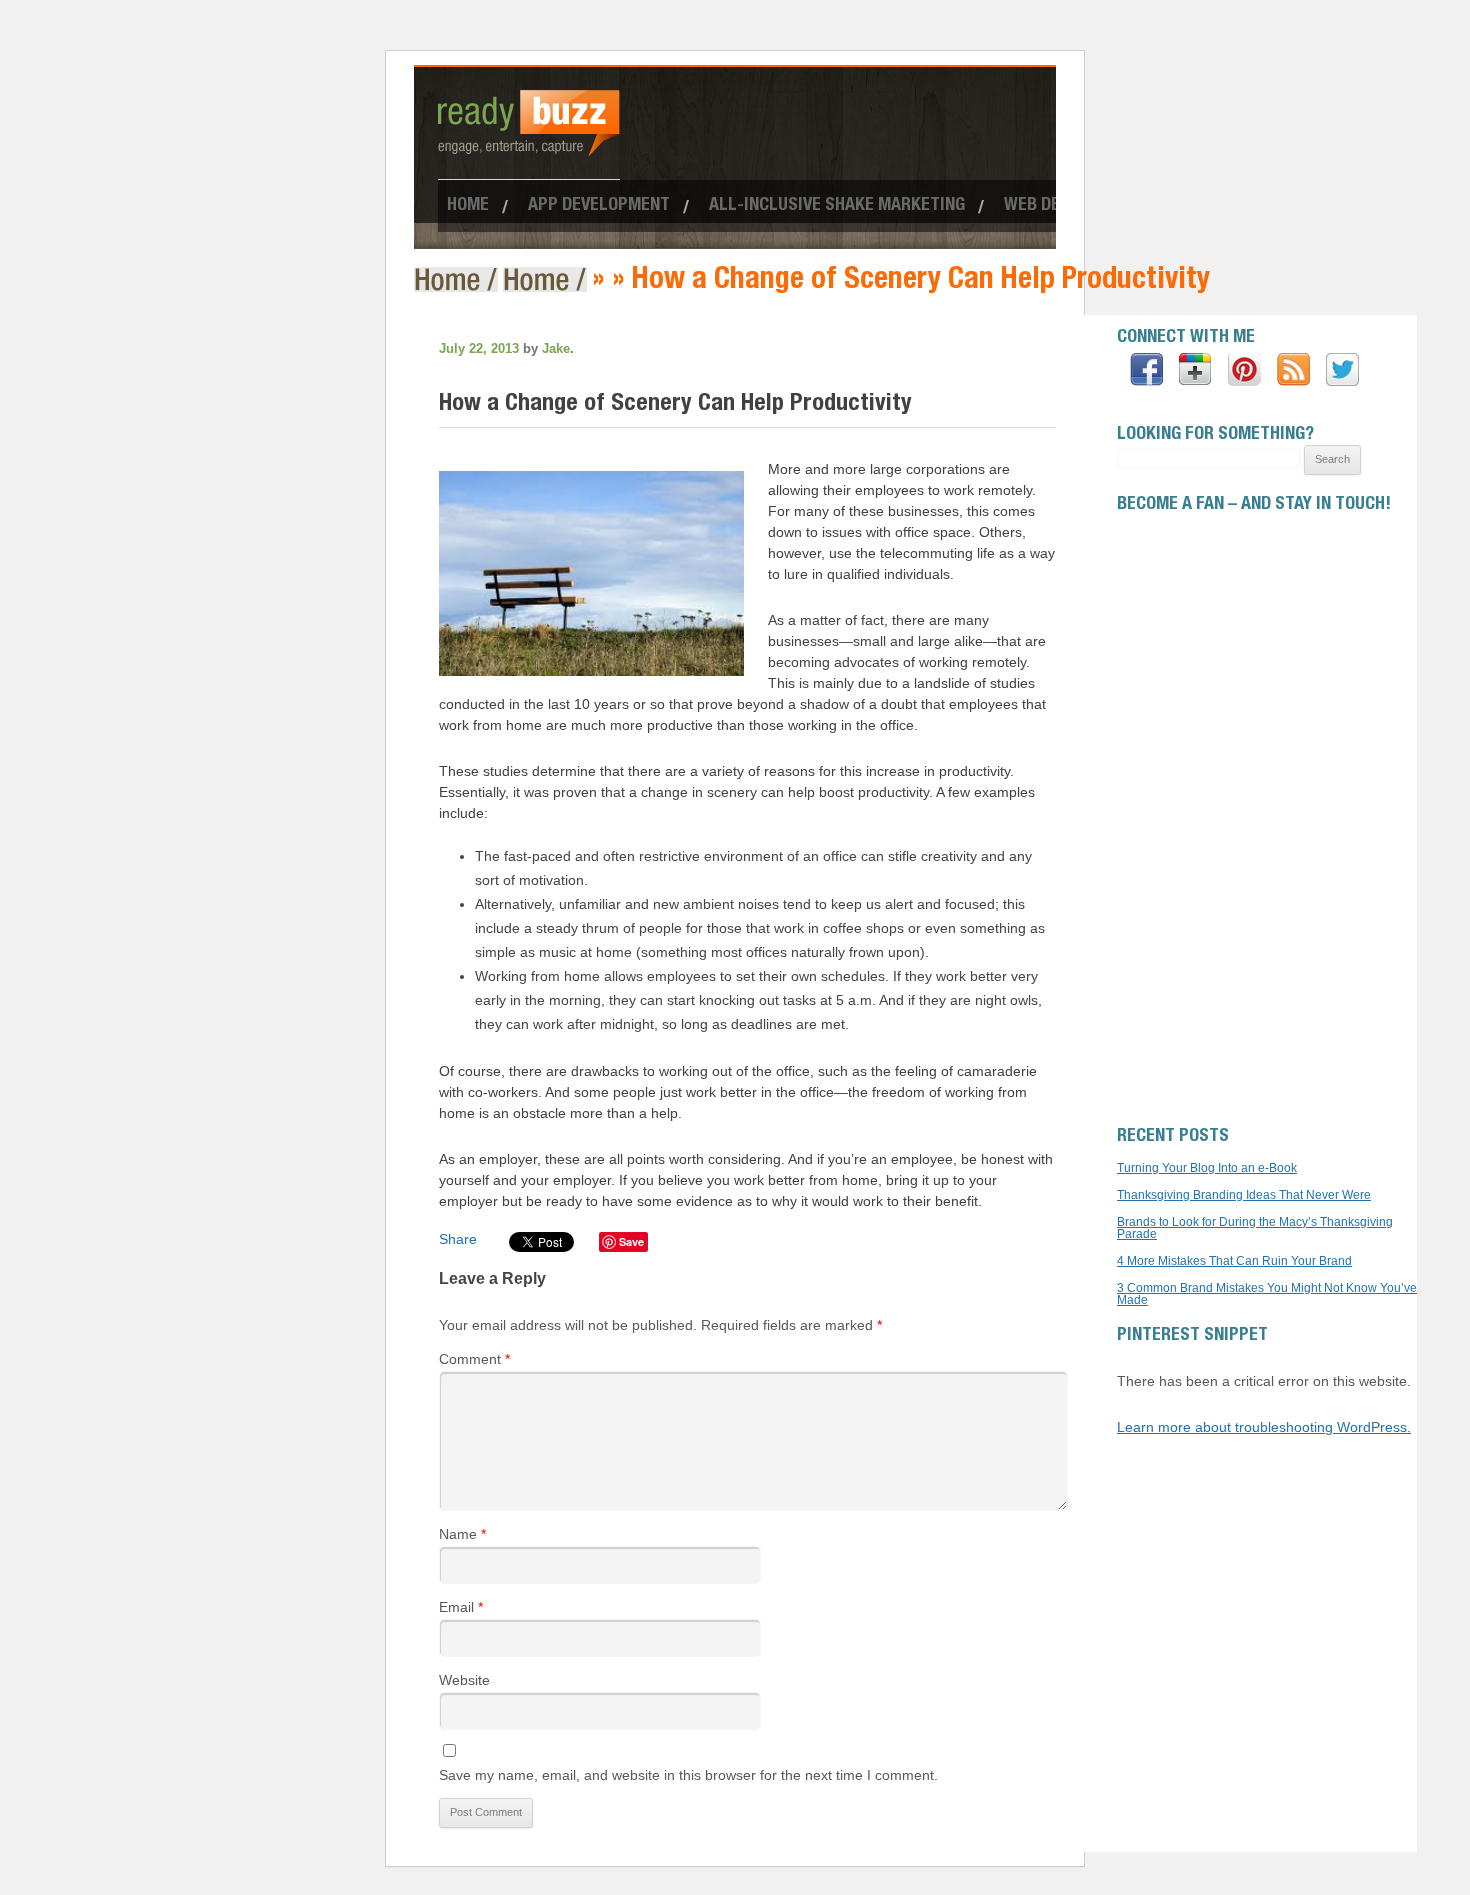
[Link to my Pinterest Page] (1244, 370)
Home (468, 206)
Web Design (1049, 206)
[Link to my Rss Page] (1293, 370)
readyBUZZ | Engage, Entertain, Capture (458, 279)
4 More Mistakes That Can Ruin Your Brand (1234, 1261)
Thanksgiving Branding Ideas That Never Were (1244, 1195)
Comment (474, 1359)
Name (462, 1534)
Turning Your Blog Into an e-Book (1207, 1168)
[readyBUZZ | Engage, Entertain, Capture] (529, 148)
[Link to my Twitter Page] (1342, 370)
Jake (556, 348)
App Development (599, 206)
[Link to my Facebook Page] (1146, 370)
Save (631, 1241)
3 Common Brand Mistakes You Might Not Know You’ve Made (1267, 1294)
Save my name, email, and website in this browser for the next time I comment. (688, 1775)
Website (464, 1680)
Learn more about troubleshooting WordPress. (1264, 1427)
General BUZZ (547, 279)
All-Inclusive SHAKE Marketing (837, 206)
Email (461, 1607)
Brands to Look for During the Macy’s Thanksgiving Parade (1255, 1228)
